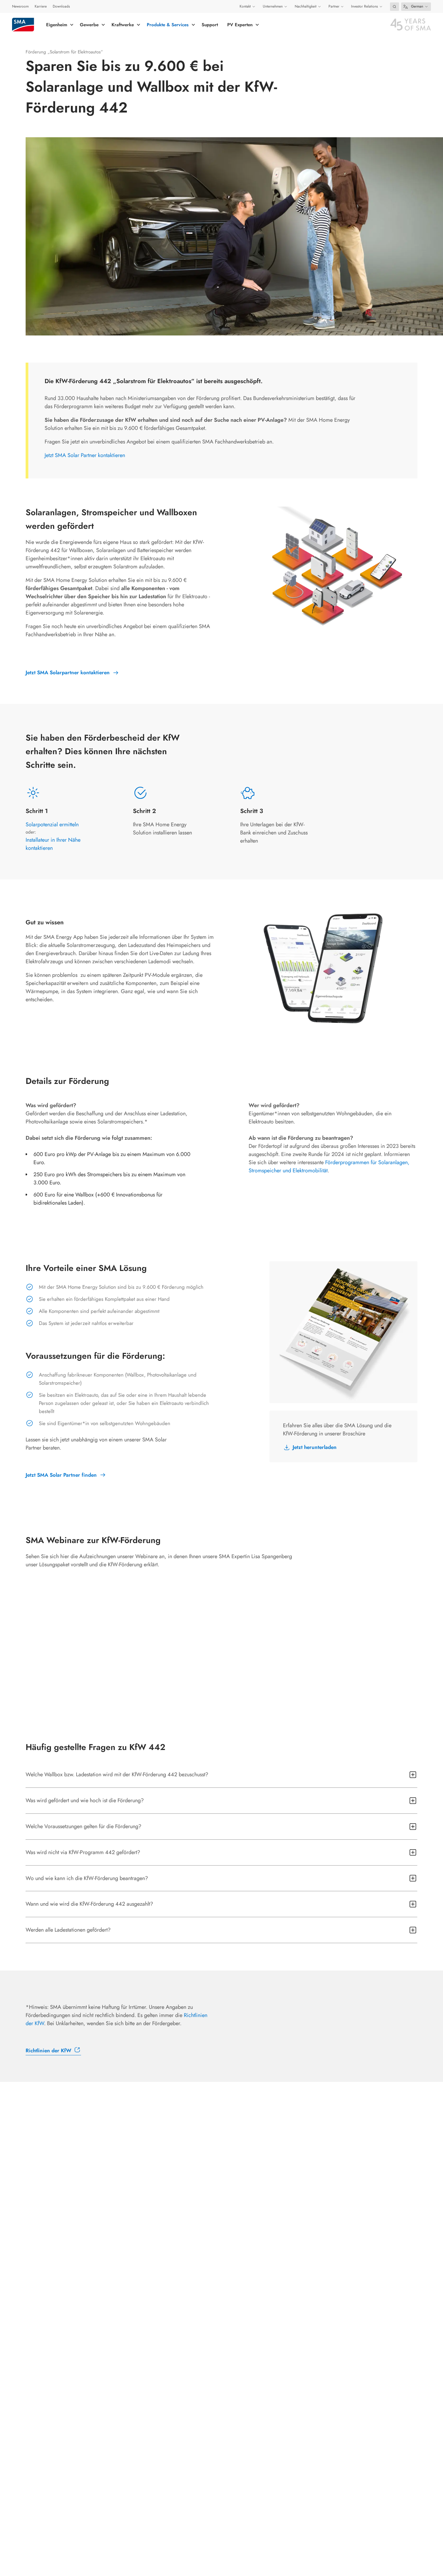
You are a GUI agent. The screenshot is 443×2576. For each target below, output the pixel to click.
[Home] (23, 25)
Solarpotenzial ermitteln (52, 824)
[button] (394, 7)
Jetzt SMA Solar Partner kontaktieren (85, 455)
